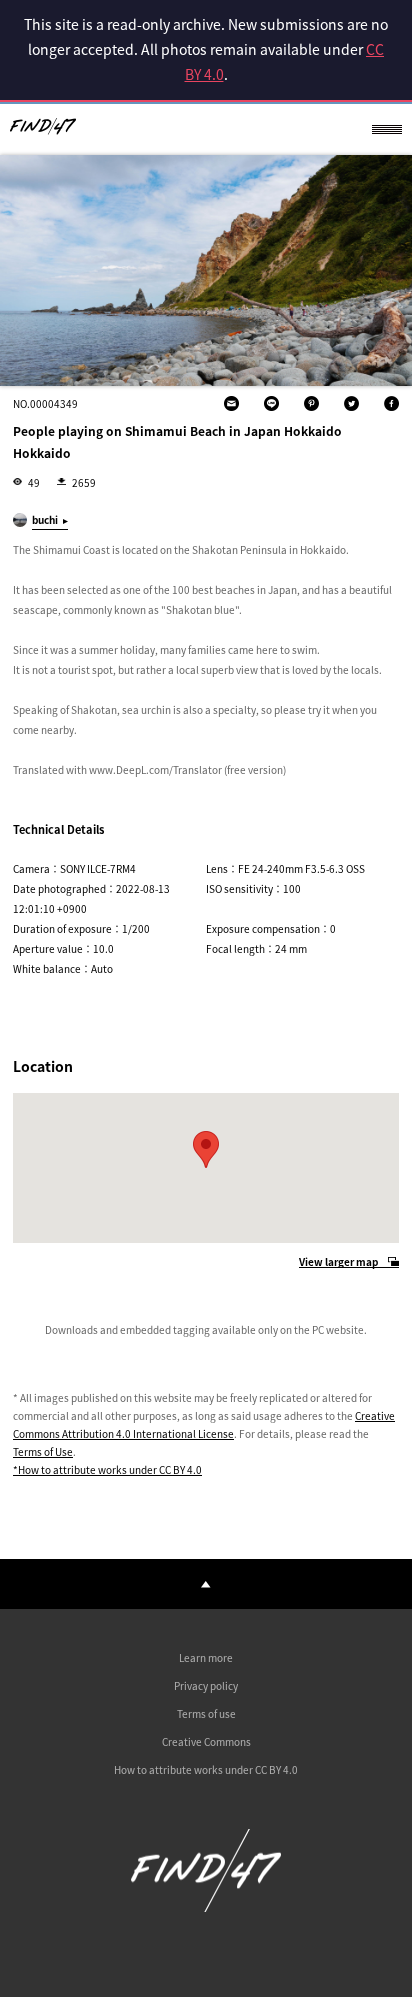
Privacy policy (206, 1685)
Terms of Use (43, 1451)
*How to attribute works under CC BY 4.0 (107, 1469)
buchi (45, 519)
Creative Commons (206, 1741)
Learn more (206, 1657)
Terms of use (206, 1713)
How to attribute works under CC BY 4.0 (206, 1769)
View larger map (338, 1262)
